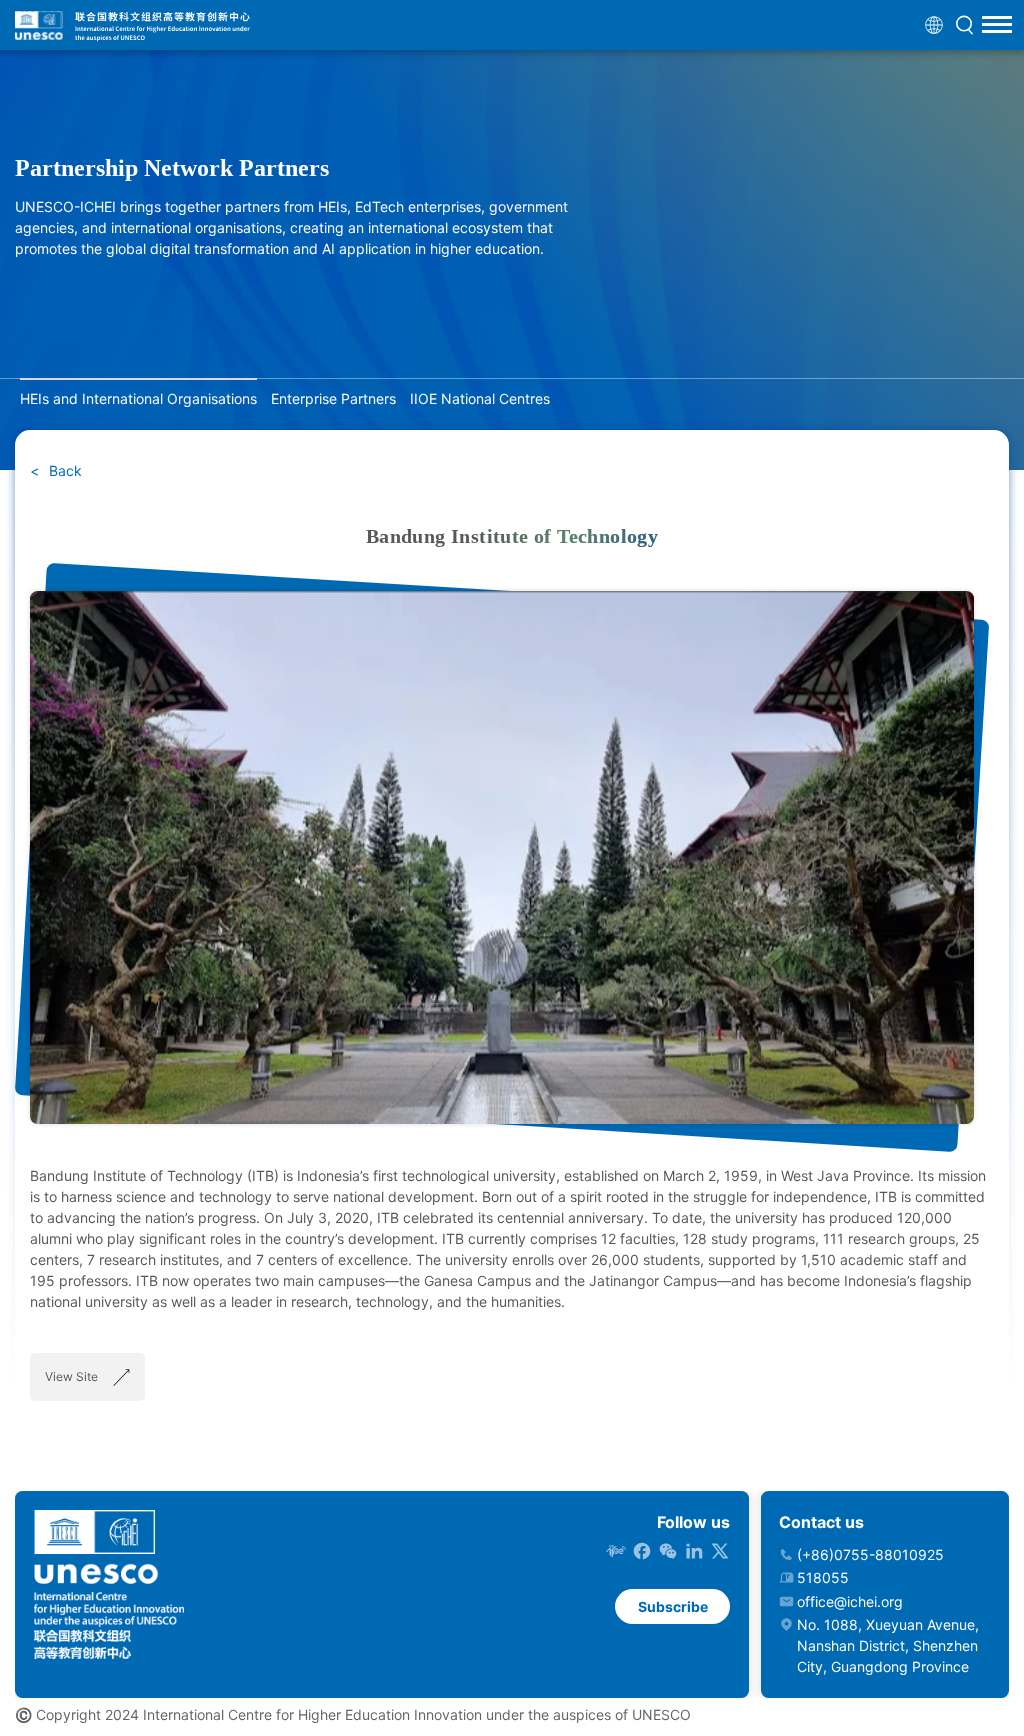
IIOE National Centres (480, 398)
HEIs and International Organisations (138, 398)
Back (63, 470)
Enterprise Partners (333, 398)
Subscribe (673, 1606)
